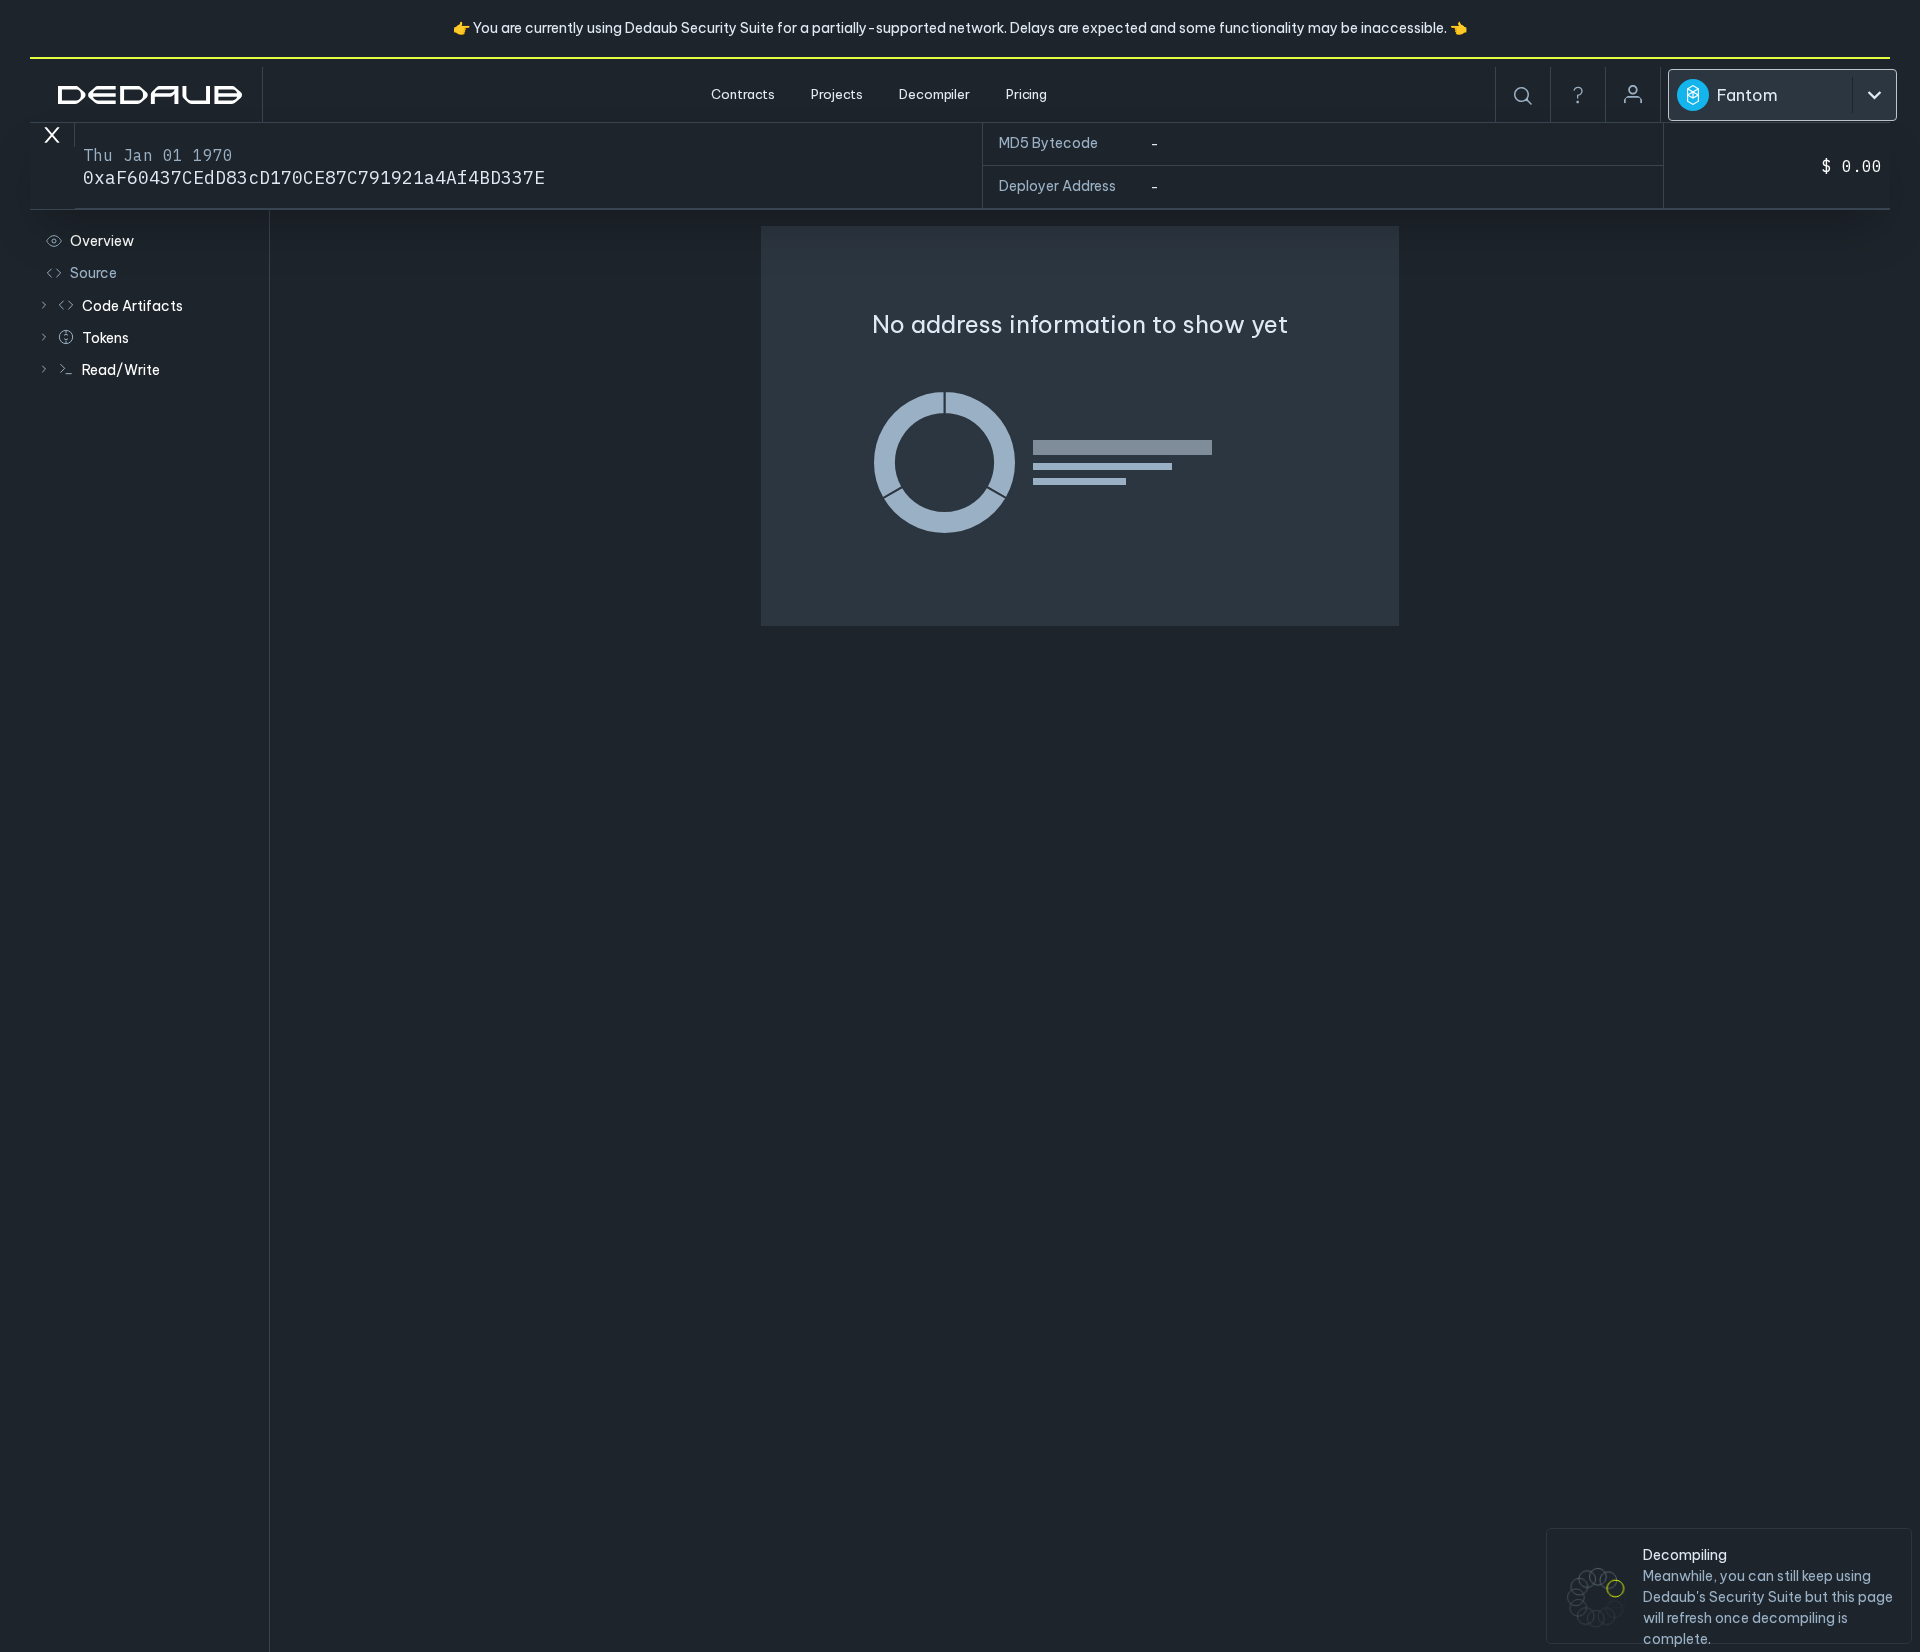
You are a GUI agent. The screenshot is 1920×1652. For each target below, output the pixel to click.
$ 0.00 (1852, 166)
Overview (102, 241)
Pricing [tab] (1026, 94)
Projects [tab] (837, 94)
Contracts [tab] (743, 94)
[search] (1523, 96)
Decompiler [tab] (934, 94)
